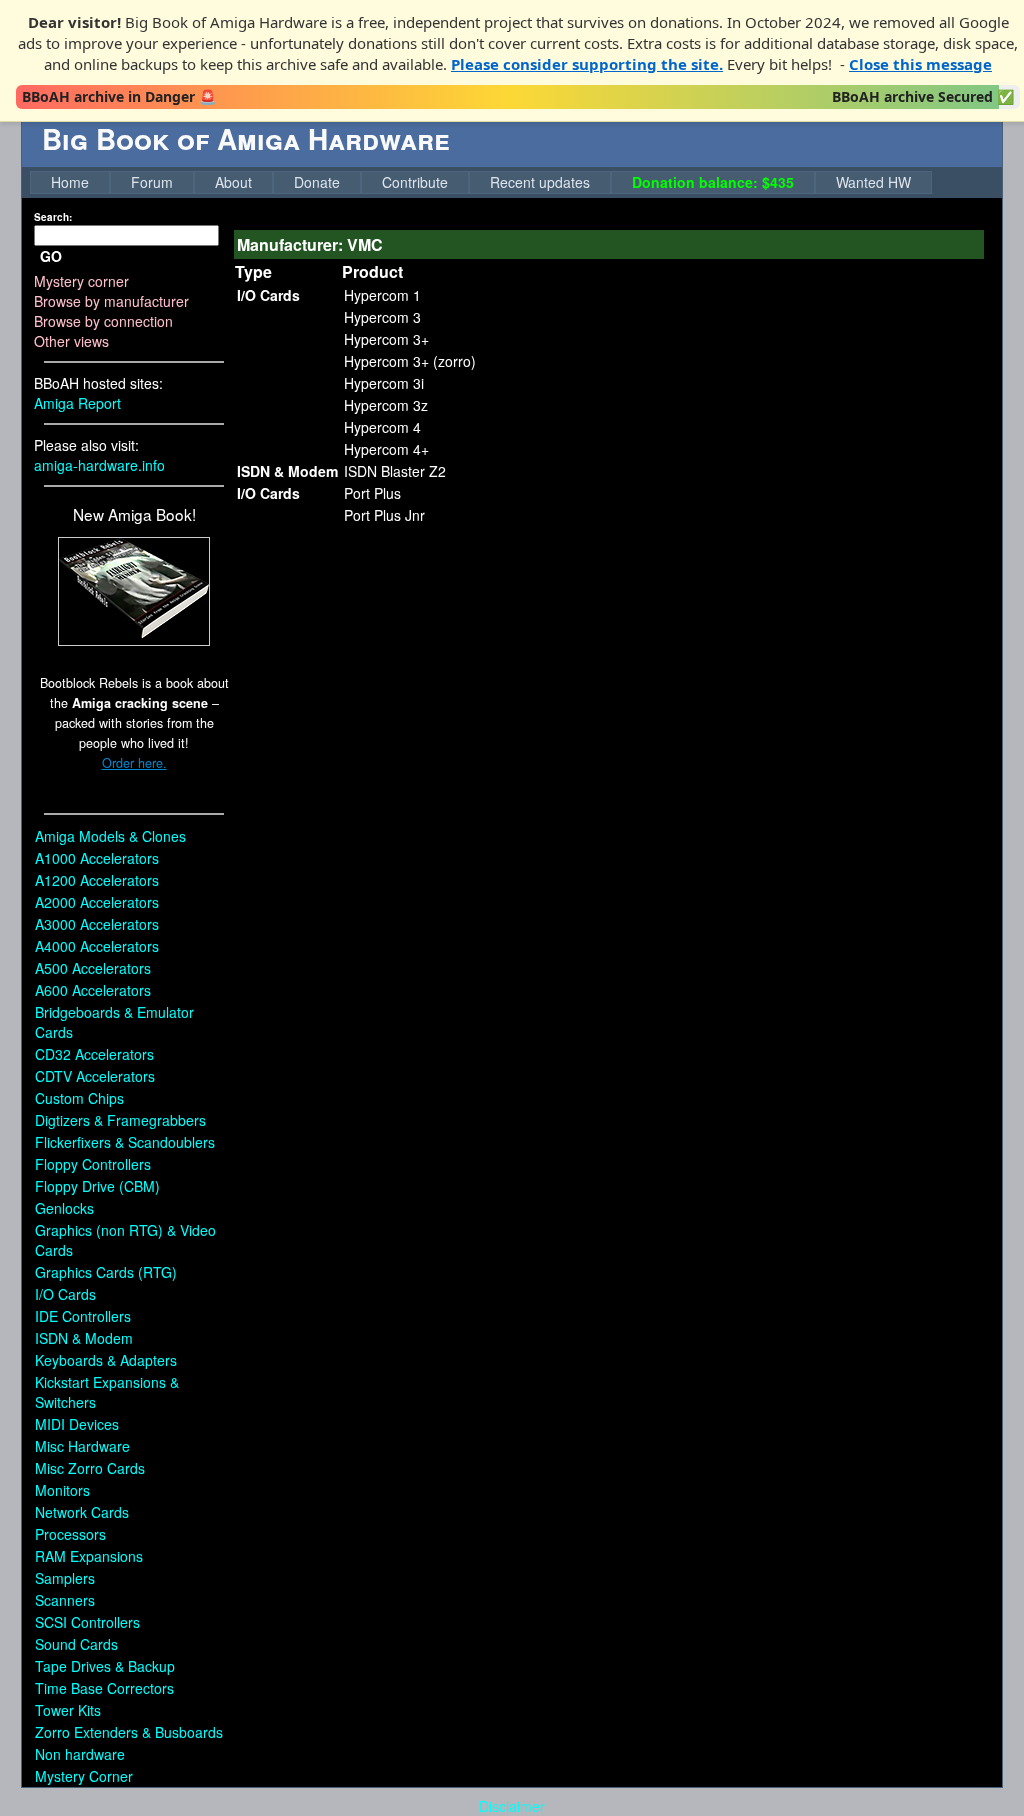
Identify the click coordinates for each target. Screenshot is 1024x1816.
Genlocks (64, 1208)
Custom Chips (79, 1098)
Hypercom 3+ (386, 339)
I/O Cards (65, 1294)
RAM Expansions (89, 1556)
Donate (317, 182)
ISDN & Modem (84, 1338)
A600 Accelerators (93, 990)
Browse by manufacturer (111, 301)
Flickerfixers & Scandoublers (125, 1142)
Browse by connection (103, 321)
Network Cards (82, 1512)
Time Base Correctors (104, 1688)
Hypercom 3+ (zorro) (410, 361)
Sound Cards (76, 1644)
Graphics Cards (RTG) (106, 1272)
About (233, 182)
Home (70, 182)
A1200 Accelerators (97, 880)
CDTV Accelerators (95, 1076)
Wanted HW (873, 182)
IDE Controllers (83, 1316)
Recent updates (540, 182)
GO (51, 256)
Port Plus (372, 493)
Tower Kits (68, 1710)
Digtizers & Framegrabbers (120, 1120)
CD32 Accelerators (94, 1054)
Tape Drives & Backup (105, 1666)
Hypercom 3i (384, 383)
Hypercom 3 (382, 317)
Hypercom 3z (386, 405)
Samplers (65, 1578)
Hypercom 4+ (386, 449)
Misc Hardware (82, 1446)
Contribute (415, 182)
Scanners (65, 1600)
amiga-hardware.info (99, 465)
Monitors (62, 1490)
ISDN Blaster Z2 (395, 471)
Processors (70, 1534)
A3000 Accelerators (97, 924)
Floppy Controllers (93, 1164)
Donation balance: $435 (713, 182)
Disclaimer (512, 1806)
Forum (152, 182)
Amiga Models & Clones (110, 836)
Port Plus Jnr (384, 515)
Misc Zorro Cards (90, 1468)
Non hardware (80, 1754)
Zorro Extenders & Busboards (129, 1732)
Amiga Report (77, 403)
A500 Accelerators (93, 968)
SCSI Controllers (87, 1622)
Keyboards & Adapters (106, 1360)
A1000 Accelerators (97, 858)
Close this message (920, 64)
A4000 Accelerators (97, 946)
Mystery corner (81, 281)
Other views (71, 341)
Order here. (134, 763)
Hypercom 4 (382, 427)
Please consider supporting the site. (587, 64)
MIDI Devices (77, 1424)
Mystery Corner (84, 1776)
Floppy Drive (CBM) (97, 1186)
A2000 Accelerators (97, 902)
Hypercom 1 (382, 295)
